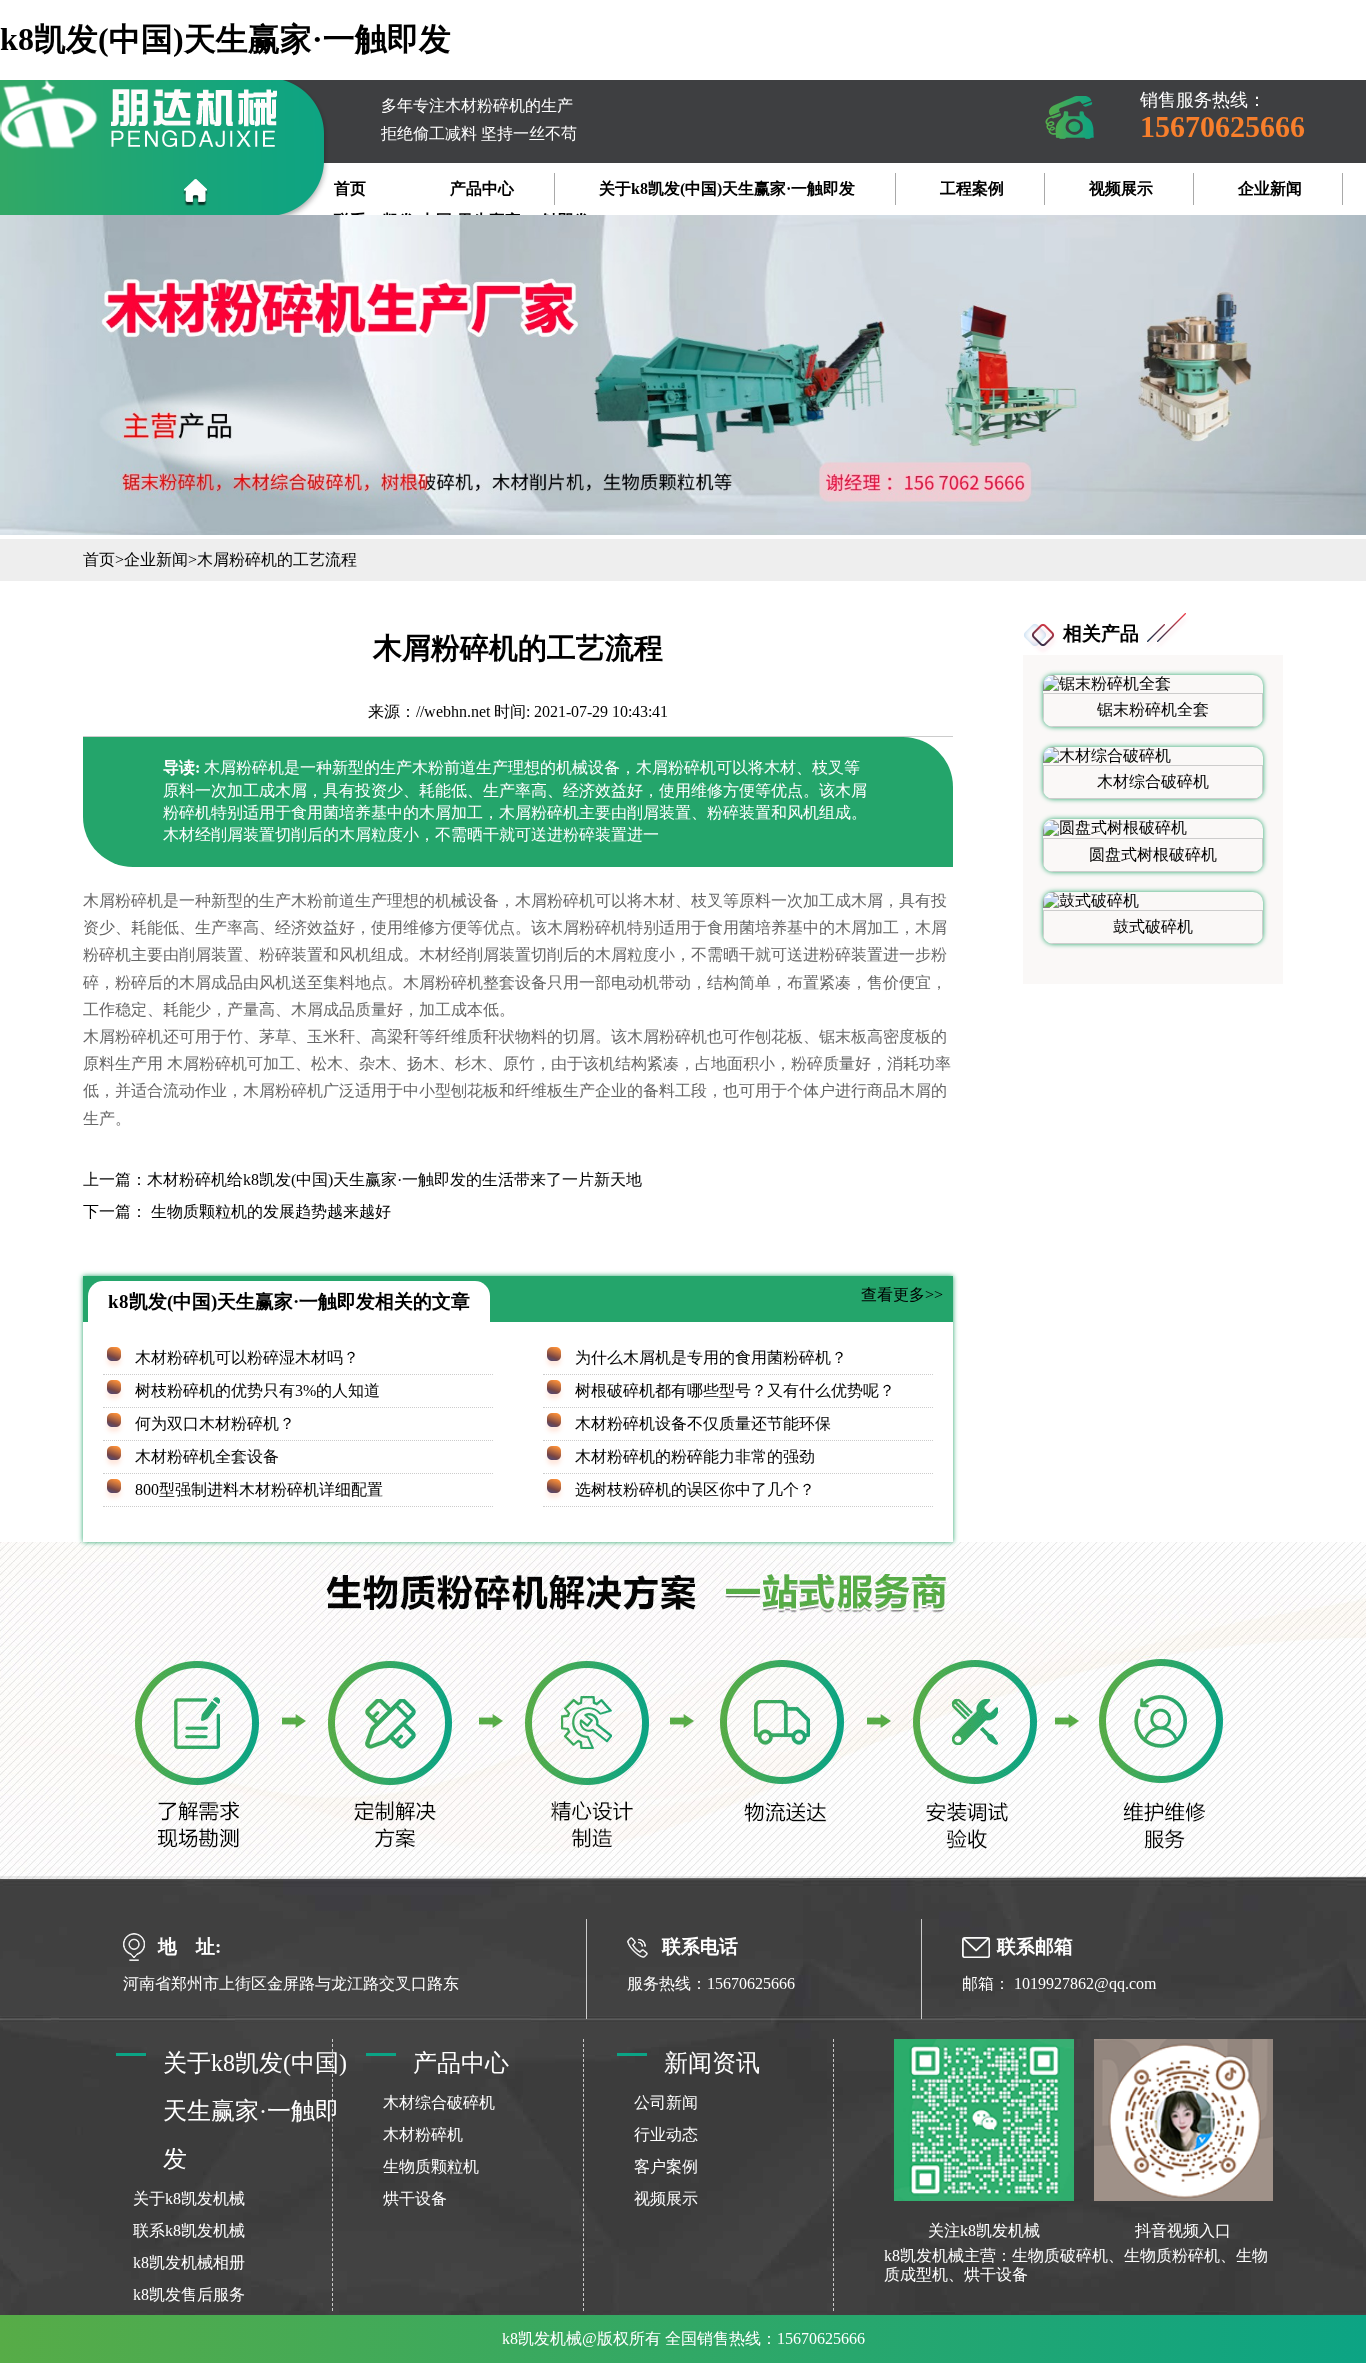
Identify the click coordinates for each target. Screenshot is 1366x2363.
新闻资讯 (712, 2063)
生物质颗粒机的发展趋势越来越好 (269, 1211)
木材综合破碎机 (439, 2102)
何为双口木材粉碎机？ (215, 1423)
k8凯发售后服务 (189, 2294)
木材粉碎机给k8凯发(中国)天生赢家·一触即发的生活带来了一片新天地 (394, 1179)
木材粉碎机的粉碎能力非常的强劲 (695, 1456)
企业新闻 (1270, 188)
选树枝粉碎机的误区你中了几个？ (695, 1489)
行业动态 (666, 2134)
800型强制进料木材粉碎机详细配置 (259, 1489)
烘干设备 (415, 2198)
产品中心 (482, 188)
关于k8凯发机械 (189, 2198)
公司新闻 (666, 2102)
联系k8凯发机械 (189, 2230)
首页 (350, 188)
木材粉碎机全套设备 (207, 1456)
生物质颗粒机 (431, 2166)
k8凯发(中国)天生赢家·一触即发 (225, 39)
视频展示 (1121, 188)
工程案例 (972, 188)
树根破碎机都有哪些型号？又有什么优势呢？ (735, 1390)
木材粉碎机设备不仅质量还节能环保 (703, 1423)
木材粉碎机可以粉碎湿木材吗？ (247, 1357)
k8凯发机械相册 (189, 2262)
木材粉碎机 (423, 2134)
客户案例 (666, 2166)
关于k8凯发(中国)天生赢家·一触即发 (727, 188)
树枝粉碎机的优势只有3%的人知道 (257, 1390)
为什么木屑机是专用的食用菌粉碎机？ (711, 1357)
